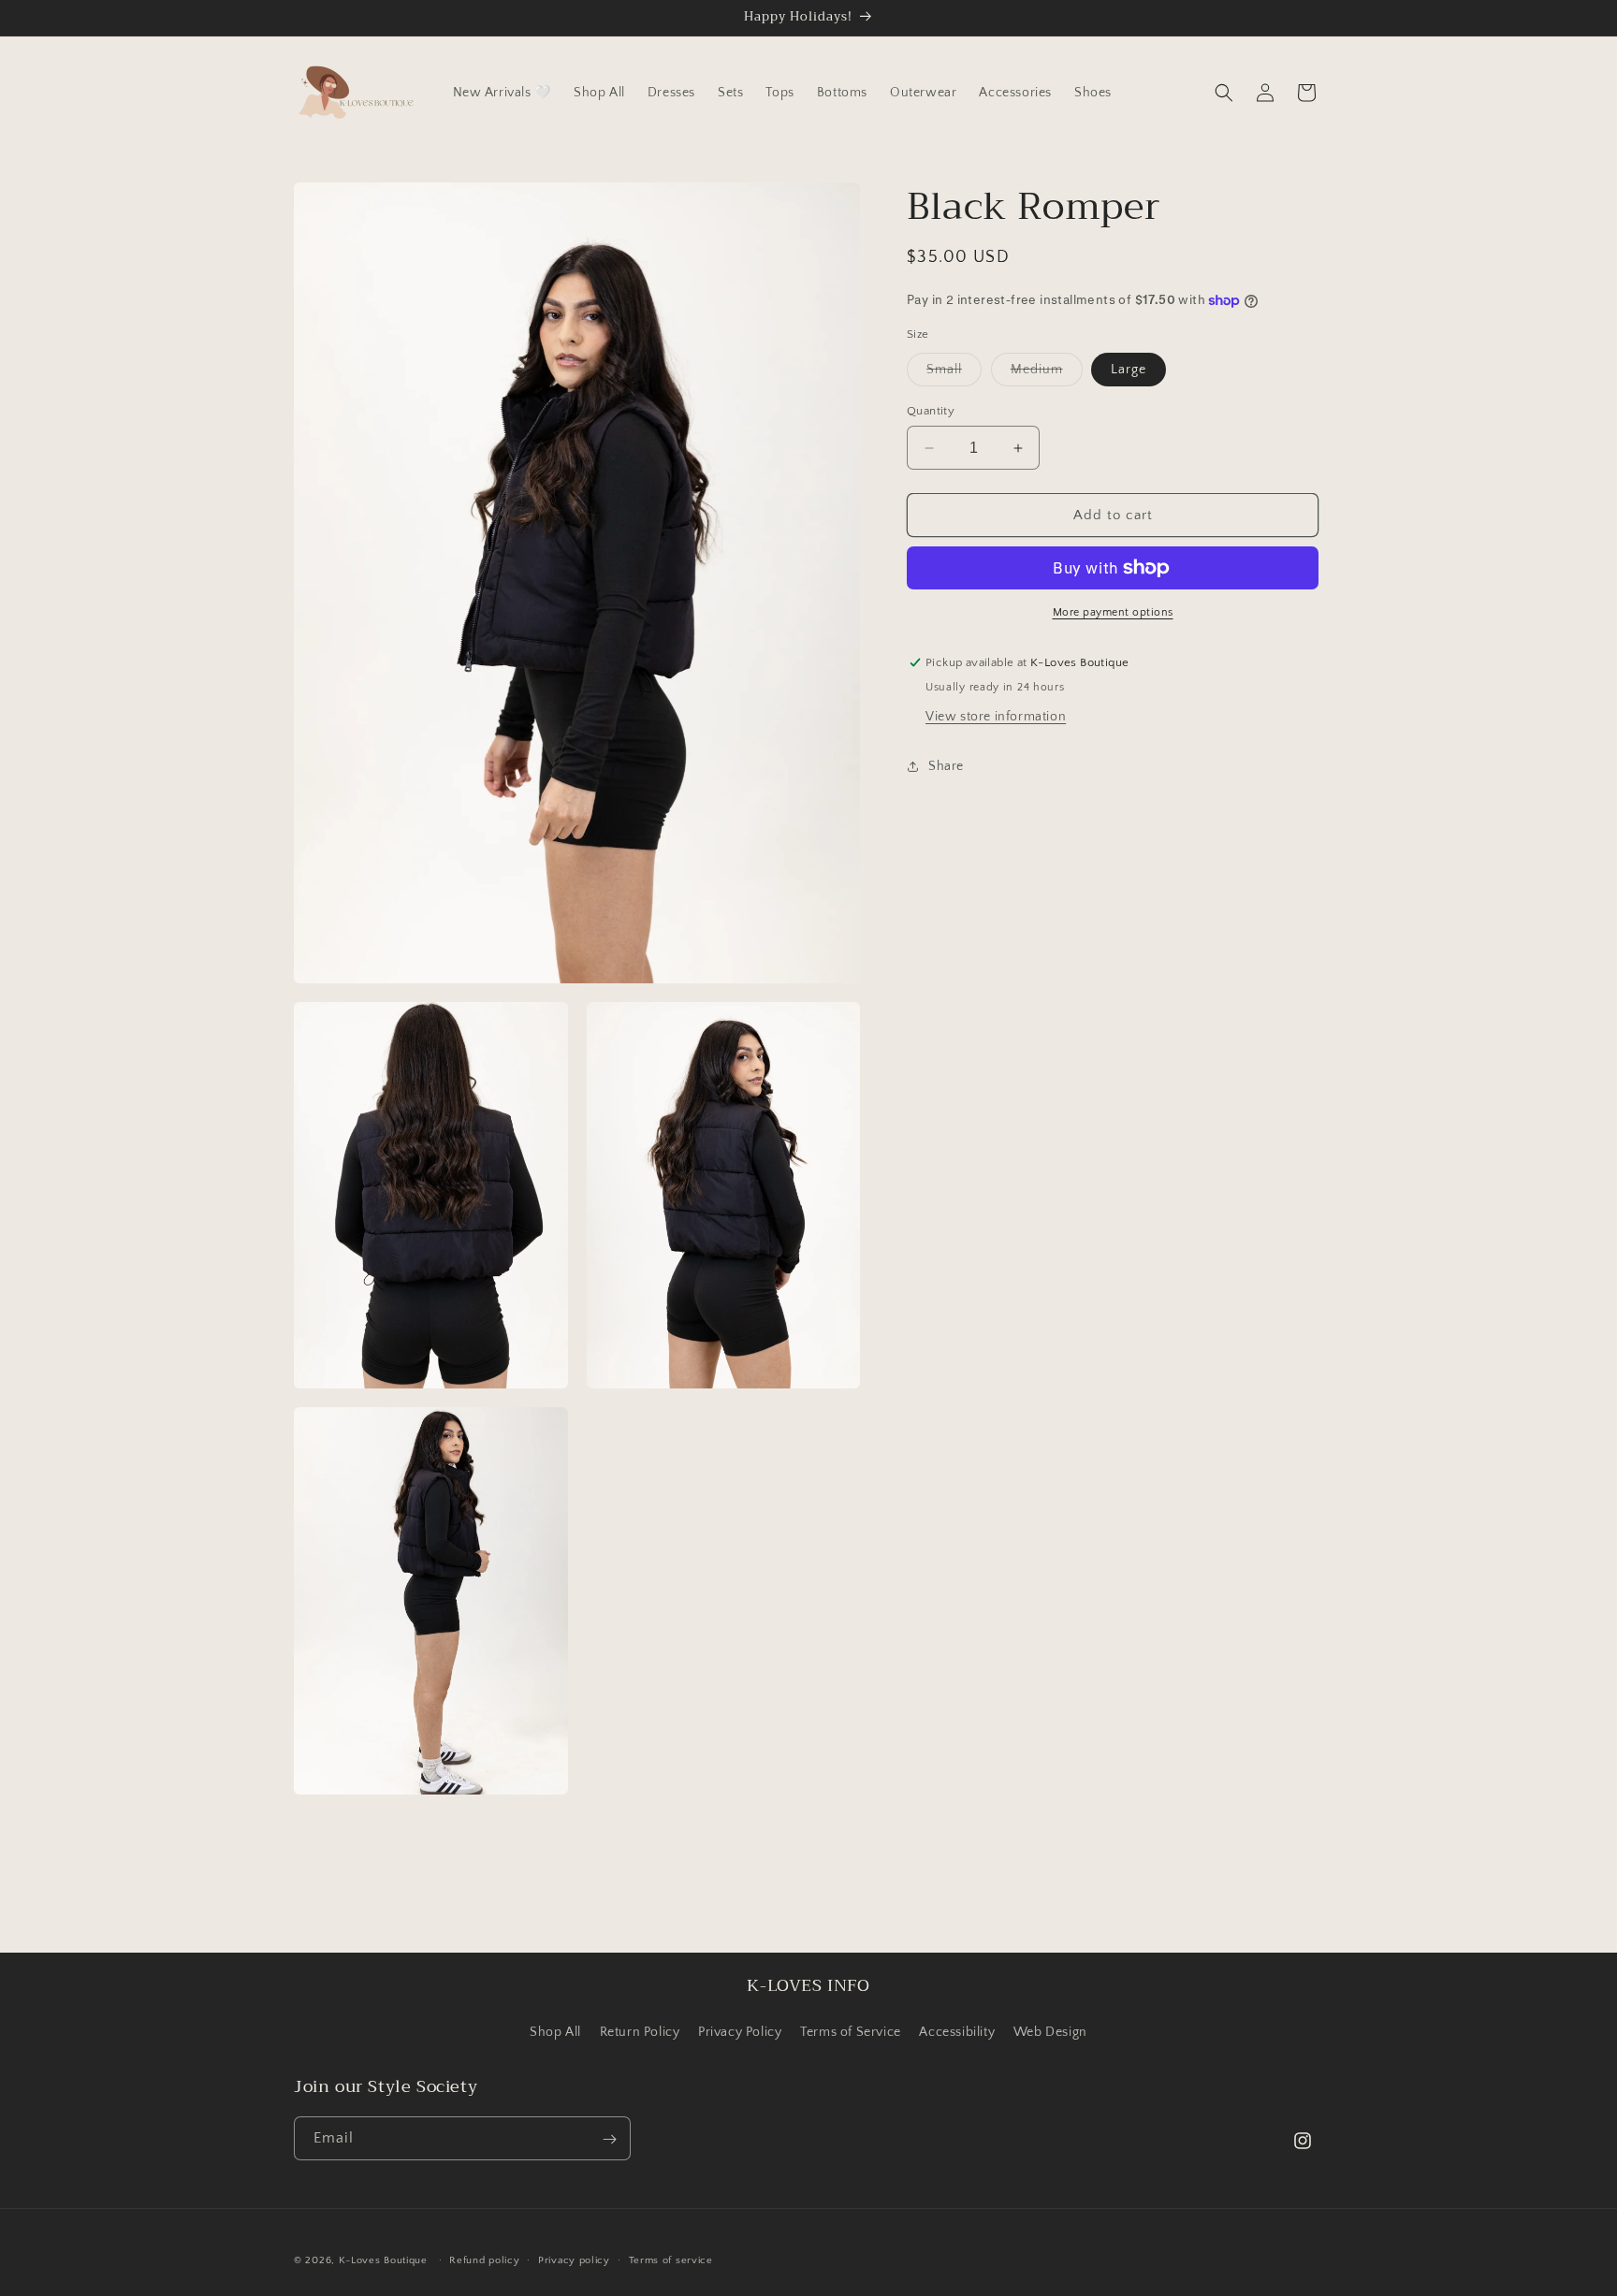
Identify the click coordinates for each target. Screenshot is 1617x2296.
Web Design (1050, 2031)
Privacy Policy (740, 2031)
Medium (1047, 374)
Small (954, 374)
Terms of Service (851, 2031)
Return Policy (640, 2031)
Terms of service (671, 2260)
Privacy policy (574, 2260)
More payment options (1113, 612)
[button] (1224, 93)
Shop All (555, 2031)
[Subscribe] (609, 2139)
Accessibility (957, 2031)
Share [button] (946, 765)
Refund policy (484, 2260)
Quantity (931, 411)
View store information (996, 717)
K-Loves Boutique (383, 2260)
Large (1129, 370)
